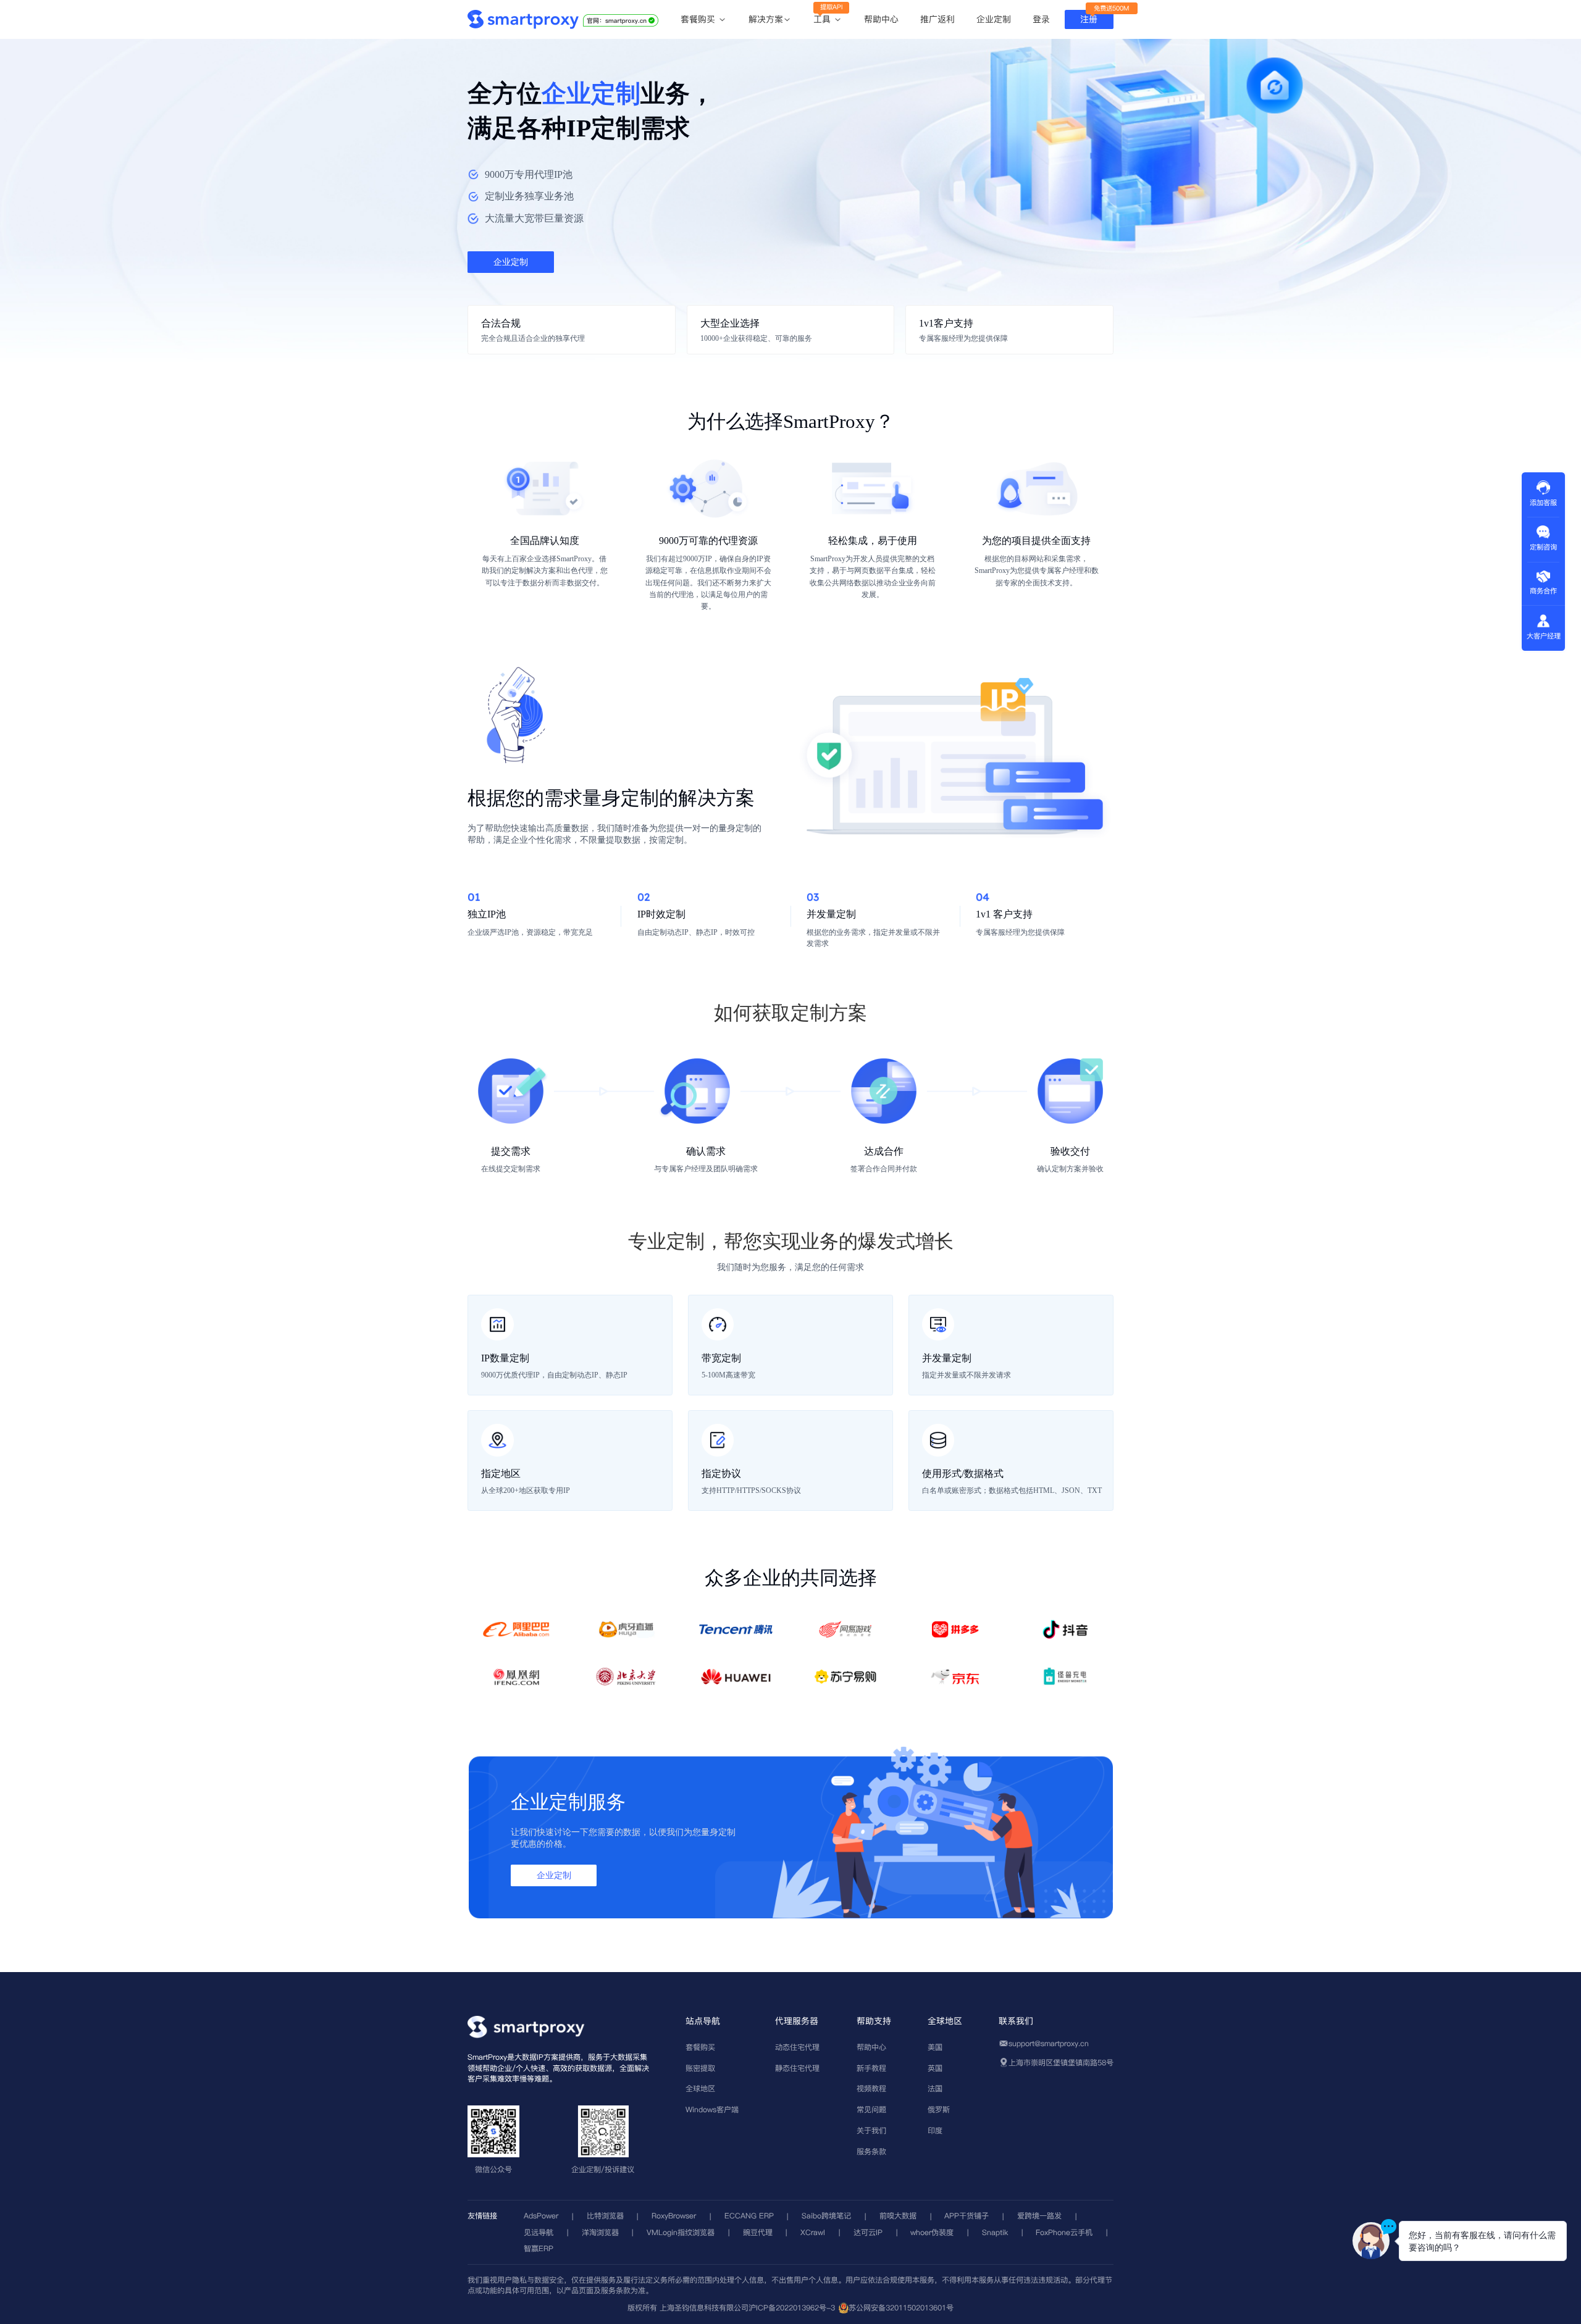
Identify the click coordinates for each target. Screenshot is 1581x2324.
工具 (824, 20)
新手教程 (871, 2068)
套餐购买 (699, 20)
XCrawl (813, 2232)
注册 (1089, 19)
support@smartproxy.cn (1049, 2043)
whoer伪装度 (932, 2232)
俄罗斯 (939, 2109)
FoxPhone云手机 (1064, 2232)
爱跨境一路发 (1039, 2216)
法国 (935, 2088)
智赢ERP (539, 2248)
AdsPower (541, 2216)
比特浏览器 (605, 2216)
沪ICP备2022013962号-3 (792, 2308)
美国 (935, 2047)
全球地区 (700, 2088)
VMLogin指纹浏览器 (681, 2232)
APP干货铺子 (967, 2216)
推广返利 (937, 19)
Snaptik (995, 2232)
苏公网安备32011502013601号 (901, 2308)
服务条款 (871, 2151)
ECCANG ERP (749, 2216)
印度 (935, 2130)
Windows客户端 (712, 2109)
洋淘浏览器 (600, 2232)
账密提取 (700, 2068)
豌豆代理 (758, 2232)
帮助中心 (881, 19)
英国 (935, 2068)
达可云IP (868, 2232)
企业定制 (994, 19)
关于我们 (871, 2130)
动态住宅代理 (797, 2047)
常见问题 (871, 2109)
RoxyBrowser (674, 2216)
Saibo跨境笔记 (826, 2216)
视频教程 (871, 2088)
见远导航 (539, 2232)
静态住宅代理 (797, 2068)
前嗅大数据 (898, 2216)
